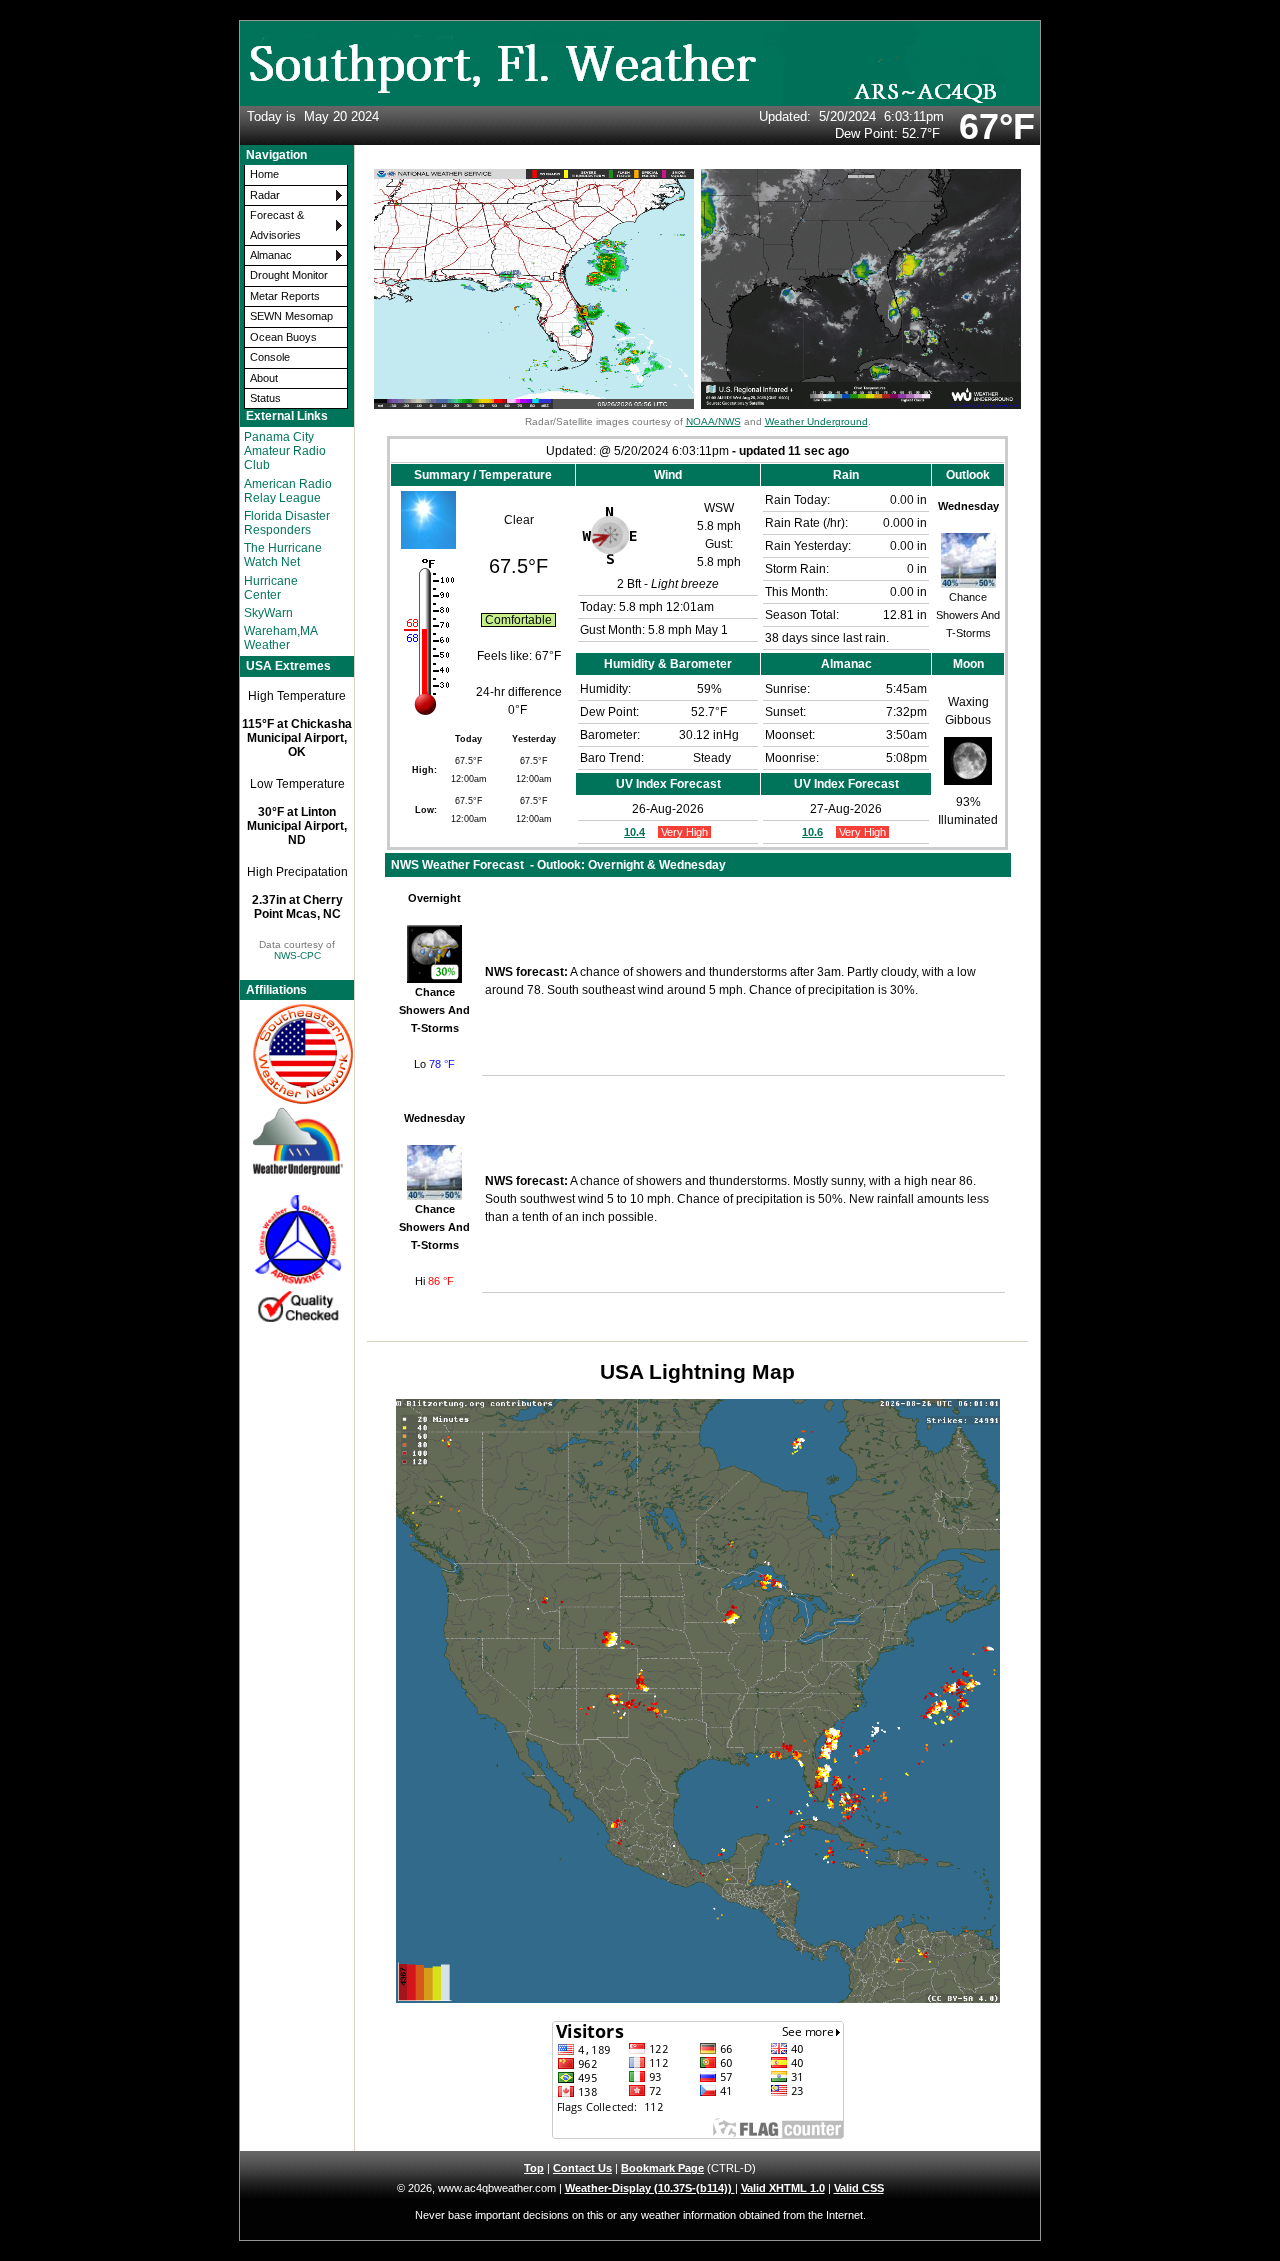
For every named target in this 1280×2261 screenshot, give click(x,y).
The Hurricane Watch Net (283, 555)
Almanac (271, 255)
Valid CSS (859, 2188)
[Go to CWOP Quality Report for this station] (297, 1259)
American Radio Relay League (288, 491)
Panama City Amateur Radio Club (285, 451)
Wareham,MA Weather (280, 638)
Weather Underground (816, 421)
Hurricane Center (271, 588)
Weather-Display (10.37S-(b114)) (650, 2188)
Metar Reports (285, 296)
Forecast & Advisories (277, 224)
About (264, 378)
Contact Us (582, 2168)
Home (264, 174)
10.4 (634, 832)
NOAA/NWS (713, 421)
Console (270, 357)
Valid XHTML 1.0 (783, 2188)
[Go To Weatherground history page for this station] (297, 1141)
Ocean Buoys (283, 337)
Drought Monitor (289, 275)
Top (534, 2168)
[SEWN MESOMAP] (297, 1053)
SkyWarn (268, 613)
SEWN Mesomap (291, 316)
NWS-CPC (297, 955)
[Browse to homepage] (640, 102)
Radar (265, 195)
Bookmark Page (662, 2168)
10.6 (812, 832)
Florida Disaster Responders (287, 523)
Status (265, 398)
